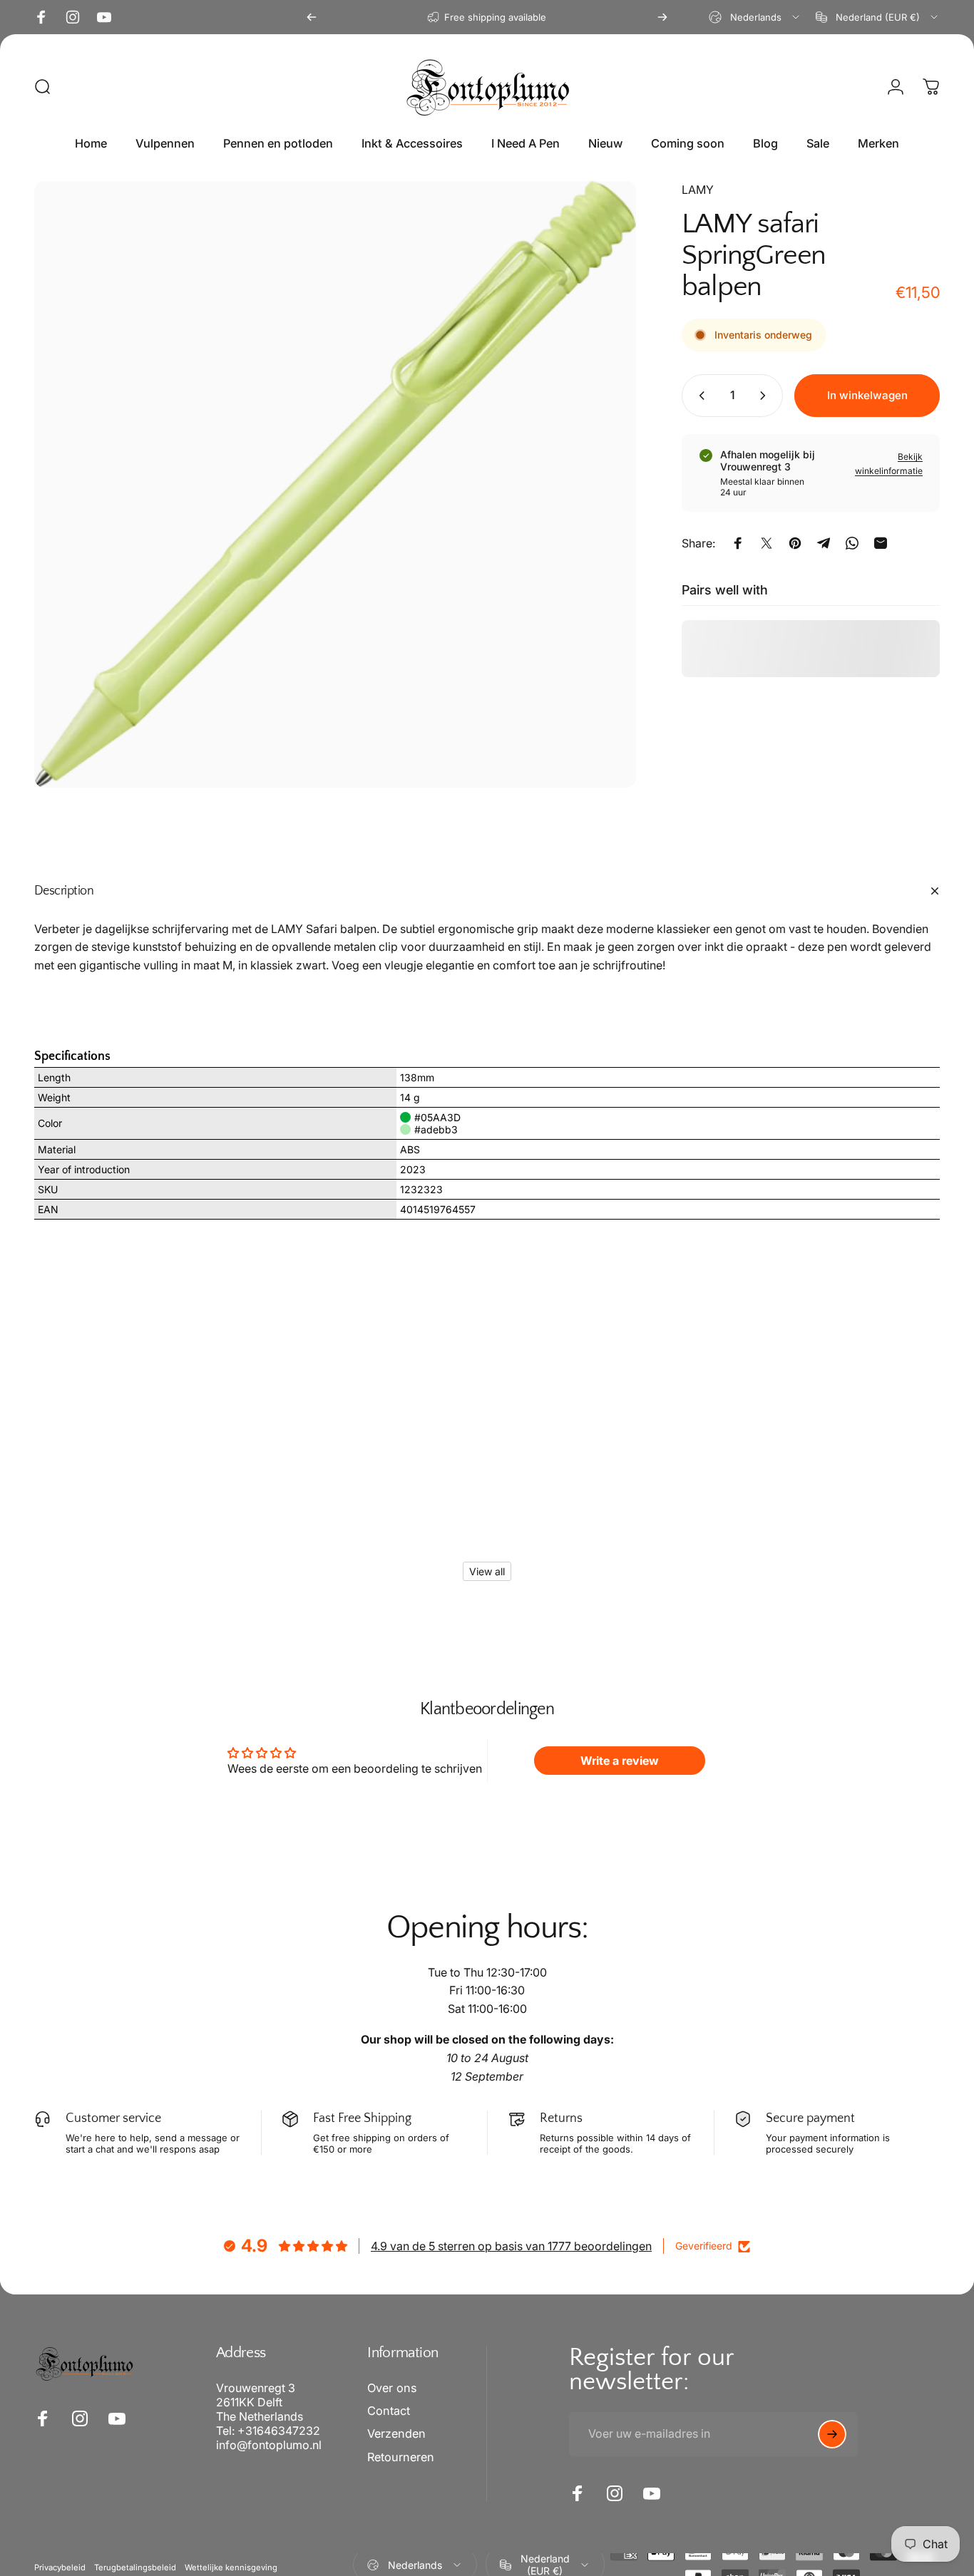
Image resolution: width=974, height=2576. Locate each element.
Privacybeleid (60, 2567)
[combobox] (755, 17)
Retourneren (401, 2457)
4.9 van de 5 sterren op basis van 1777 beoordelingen (511, 2246)
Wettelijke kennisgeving (231, 2567)
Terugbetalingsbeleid (135, 2567)
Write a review (620, 1761)
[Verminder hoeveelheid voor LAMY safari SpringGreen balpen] (699, 396)
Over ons (392, 2388)
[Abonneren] (832, 2434)
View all (487, 1571)
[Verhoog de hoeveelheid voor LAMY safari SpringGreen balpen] (766, 396)
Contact (389, 2411)
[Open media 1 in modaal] (335, 484)
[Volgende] (662, 17)
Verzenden (396, 2433)
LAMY (698, 190)
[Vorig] (312, 17)
